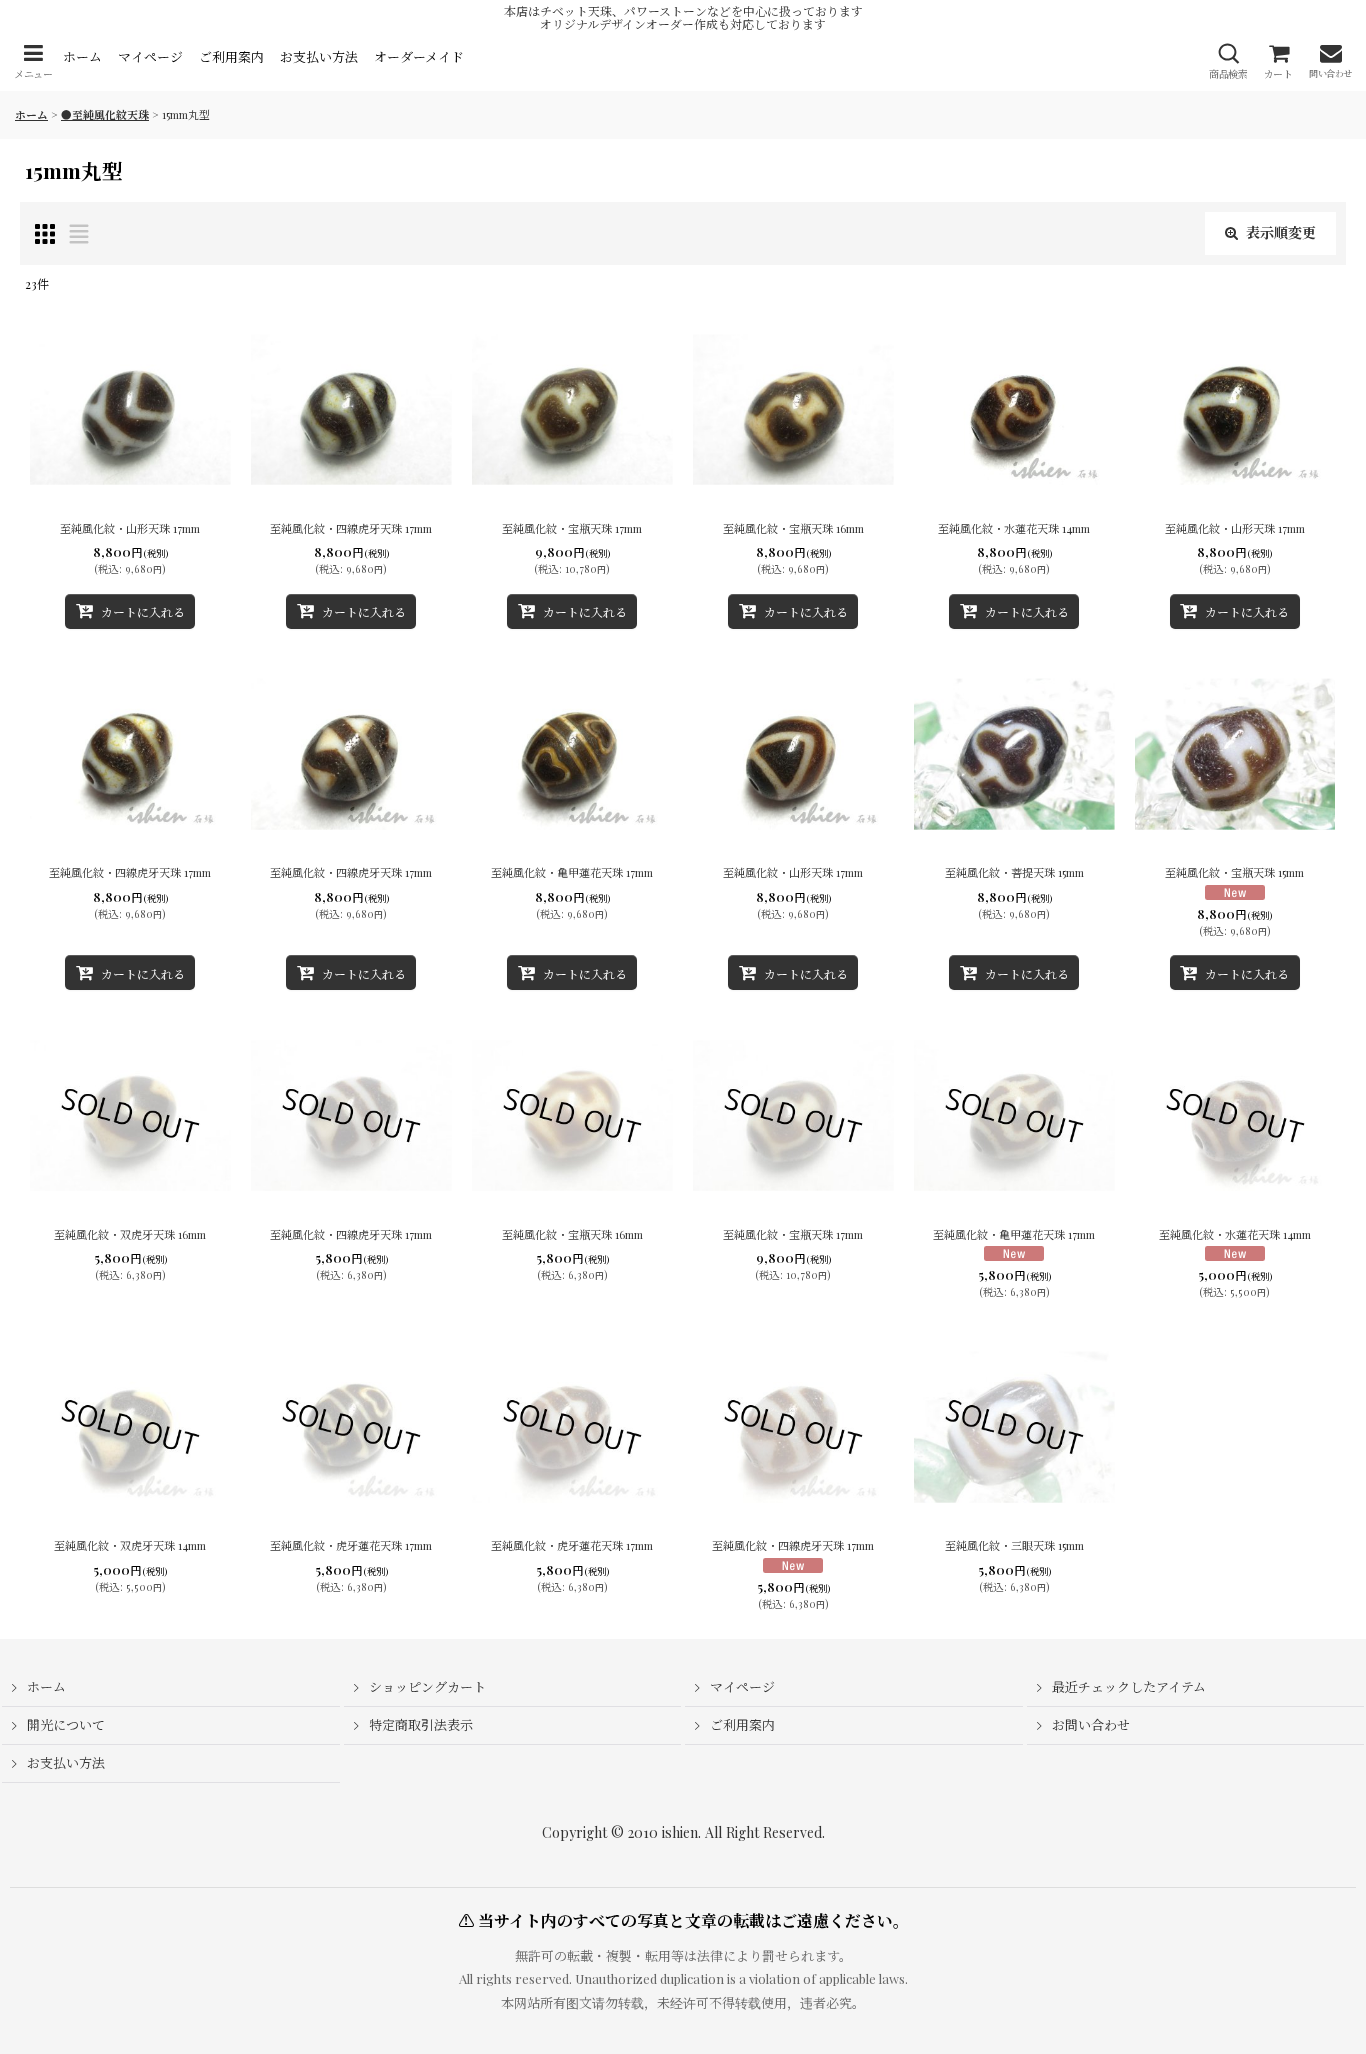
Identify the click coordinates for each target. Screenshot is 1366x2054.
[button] (33, 61)
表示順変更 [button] (1281, 232)
